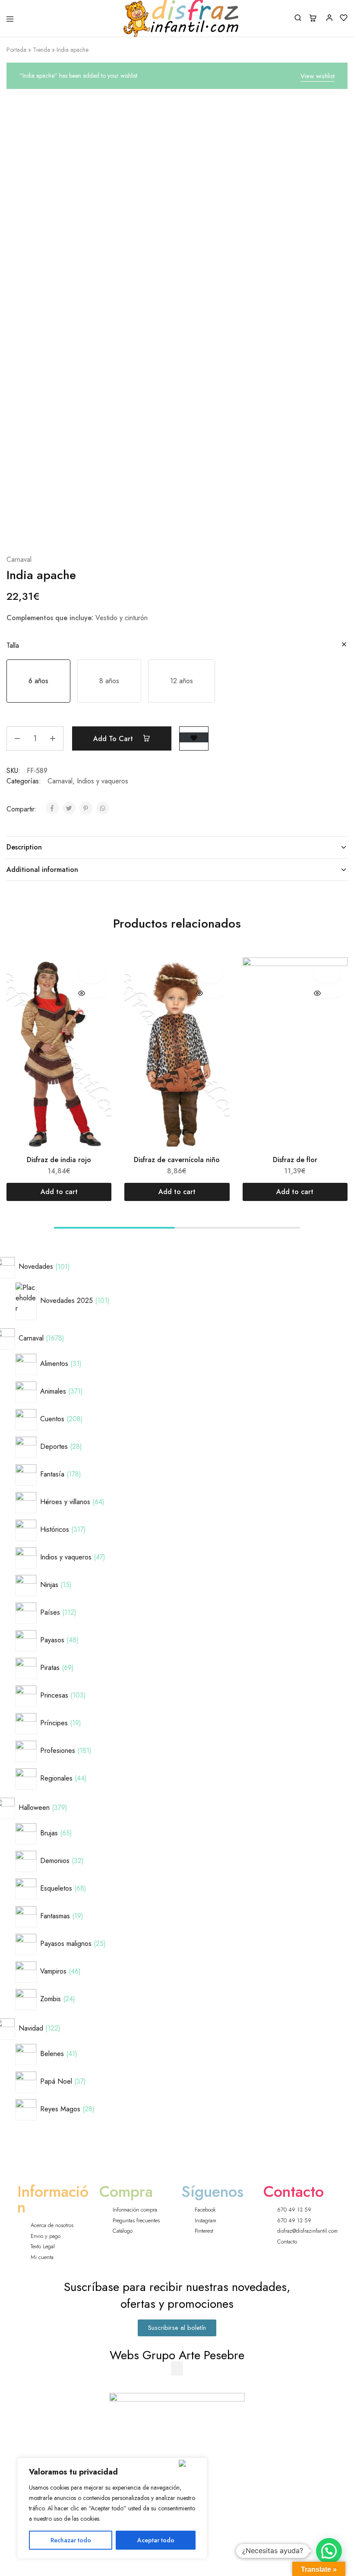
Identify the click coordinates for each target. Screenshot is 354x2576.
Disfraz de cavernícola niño (177, 1160)
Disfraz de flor (295, 1160)
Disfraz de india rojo (59, 1160)
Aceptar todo (156, 2540)
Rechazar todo (71, 2540)
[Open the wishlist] (194, 737)
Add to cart (114, 739)
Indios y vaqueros (103, 781)
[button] (38, 681)
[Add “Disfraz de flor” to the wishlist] (327, 973)
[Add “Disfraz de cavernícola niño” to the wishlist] (210, 973)
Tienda (41, 50)
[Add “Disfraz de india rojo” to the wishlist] (92, 973)
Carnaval (19, 559)
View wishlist (318, 76)
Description (24, 847)
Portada (16, 50)
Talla (13, 645)
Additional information (42, 870)
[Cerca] (191, 2463)
